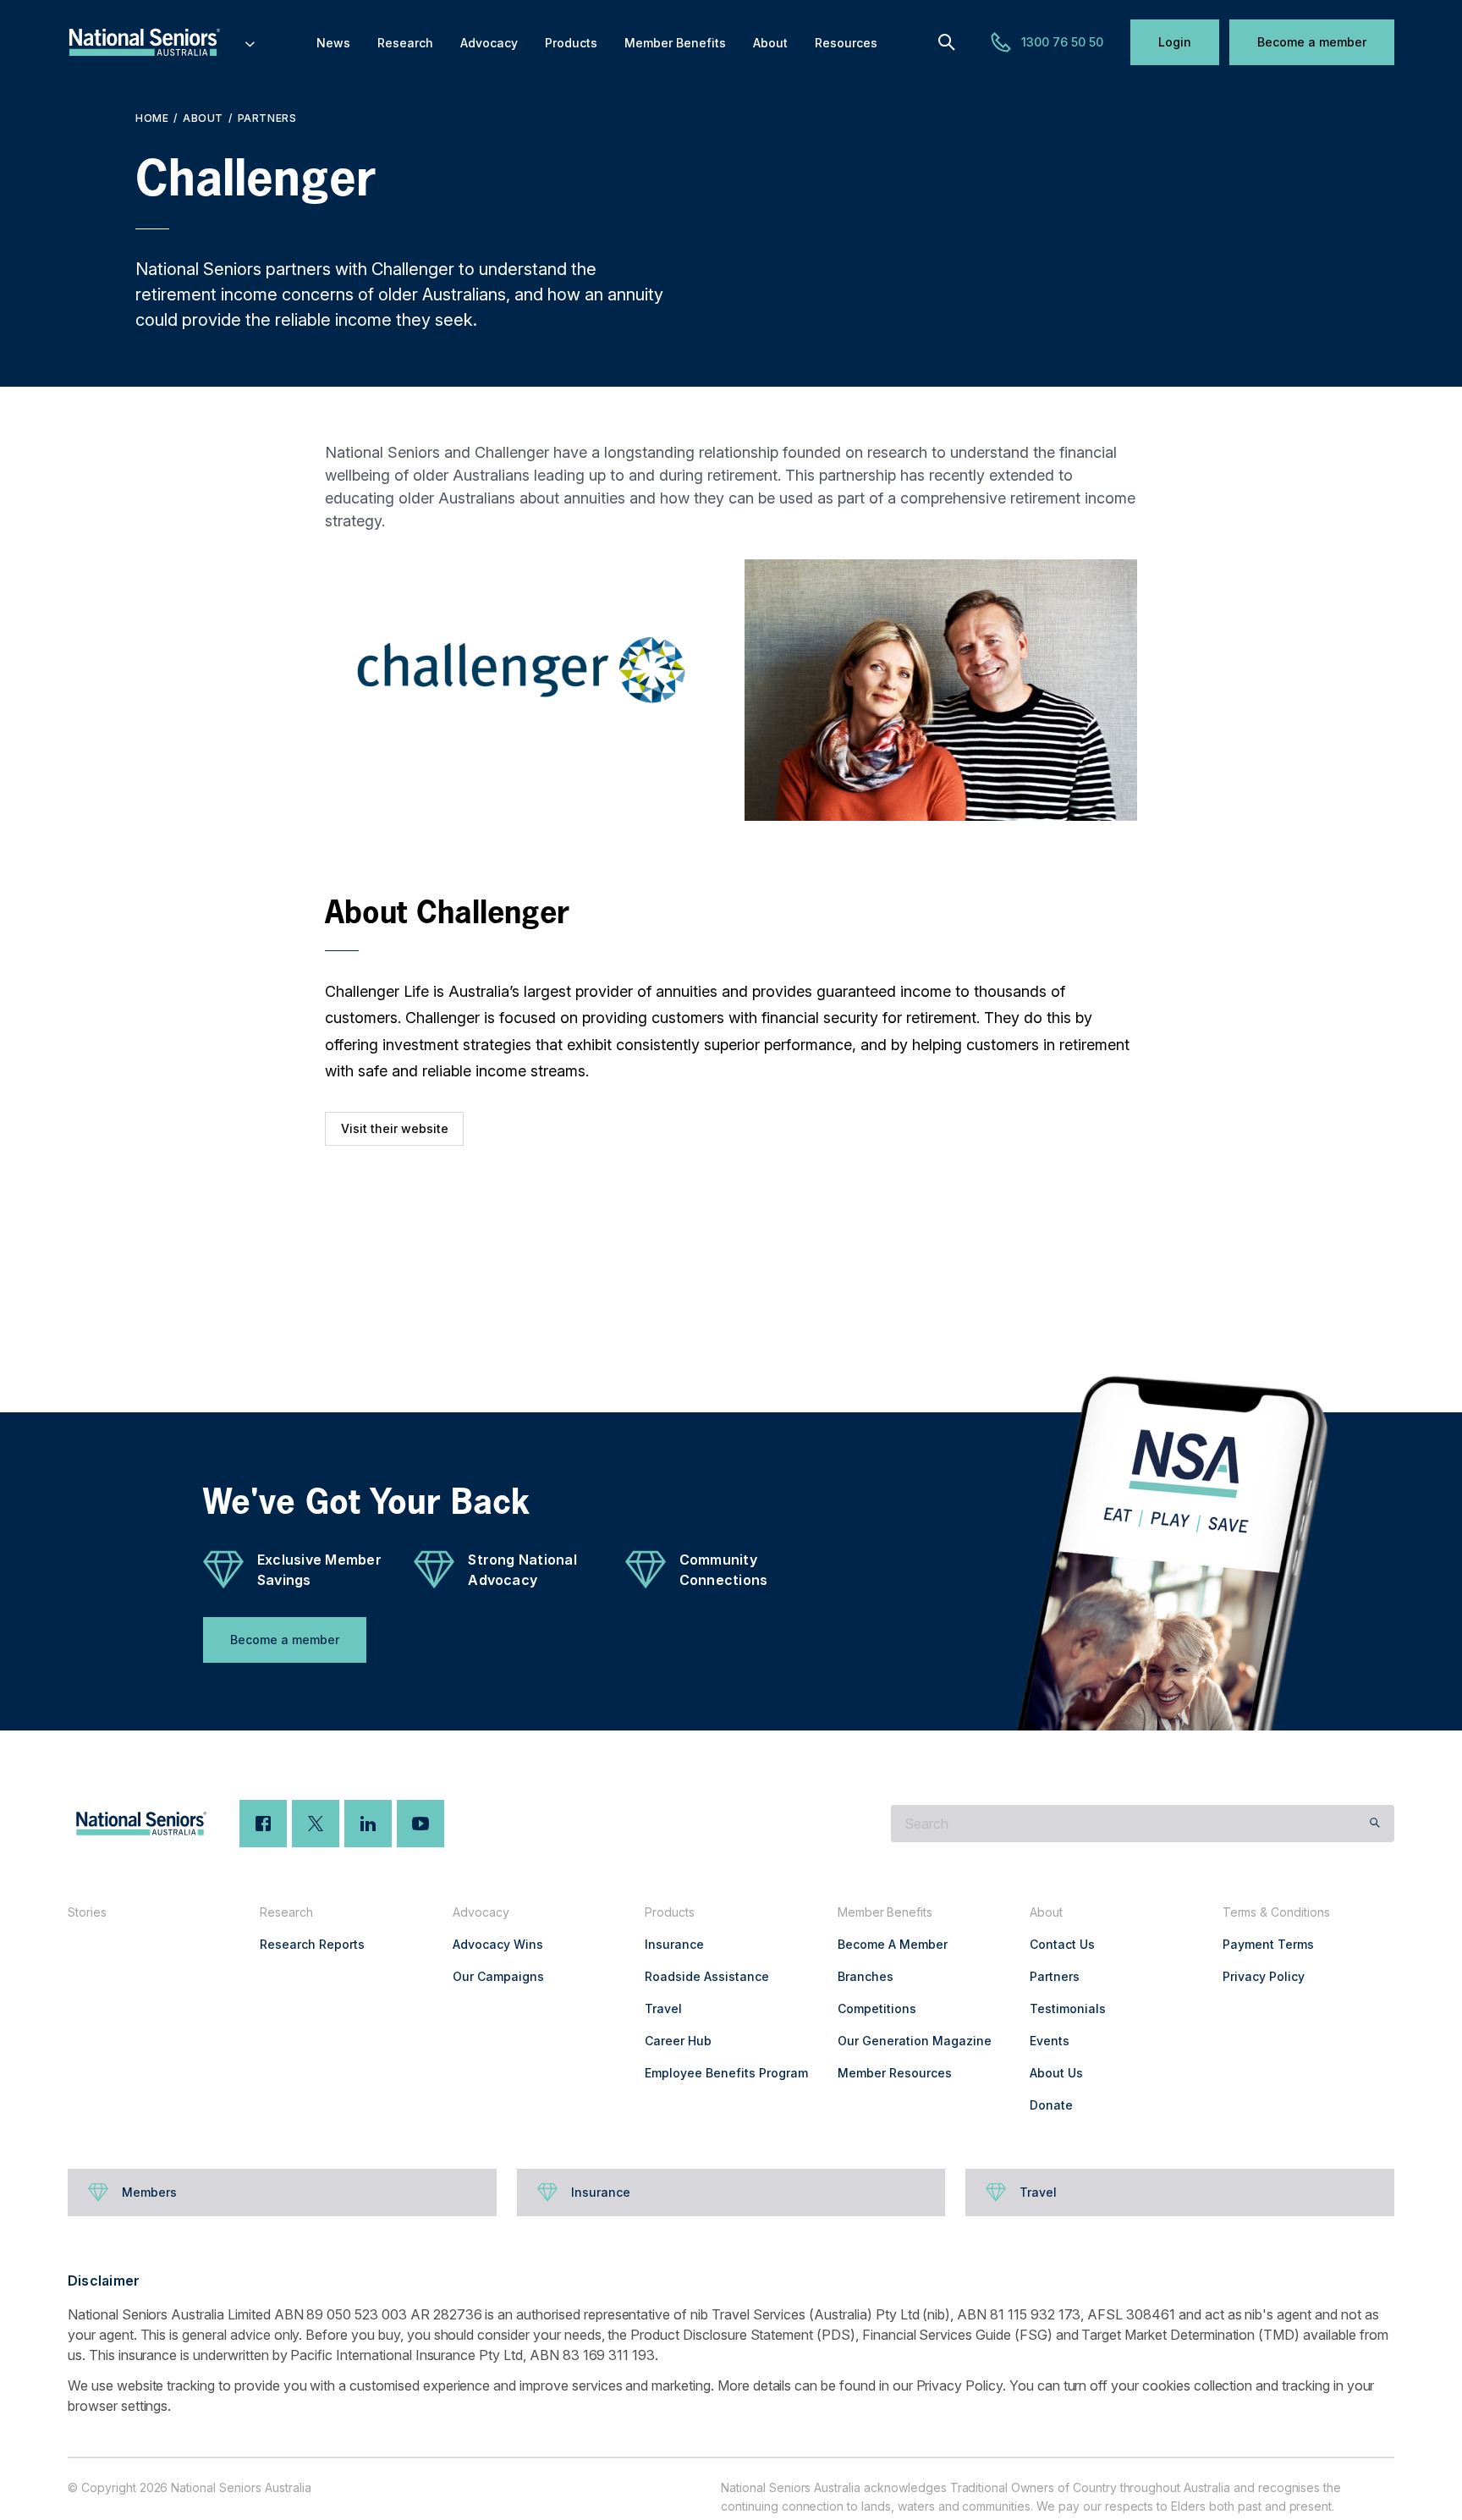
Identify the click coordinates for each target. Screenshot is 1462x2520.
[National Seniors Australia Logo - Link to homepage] (162, 42)
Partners (267, 118)
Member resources (895, 2073)
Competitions (877, 2008)
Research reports (312, 1944)
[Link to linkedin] (368, 1824)
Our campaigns (498, 1976)
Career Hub (678, 2041)
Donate (1051, 2105)
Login (1175, 42)
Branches (866, 1976)
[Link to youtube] (420, 1824)
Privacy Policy (1264, 1976)
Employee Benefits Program (726, 2073)
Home (152, 118)
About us (1056, 2073)
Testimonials (1068, 2008)
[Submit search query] (1375, 1824)
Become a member (1312, 42)
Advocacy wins (498, 1944)
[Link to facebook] (263, 1824)
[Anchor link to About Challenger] (308, 911)
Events (1050, 2041)
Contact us (1062, 1944)
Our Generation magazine (915, 2041)
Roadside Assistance (707, 1976)
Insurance (674, 1944)
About (203, 118)
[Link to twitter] (316, 1824)
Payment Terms (1268, 1944)
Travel (663, 2008)
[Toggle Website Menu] (250, 42)
